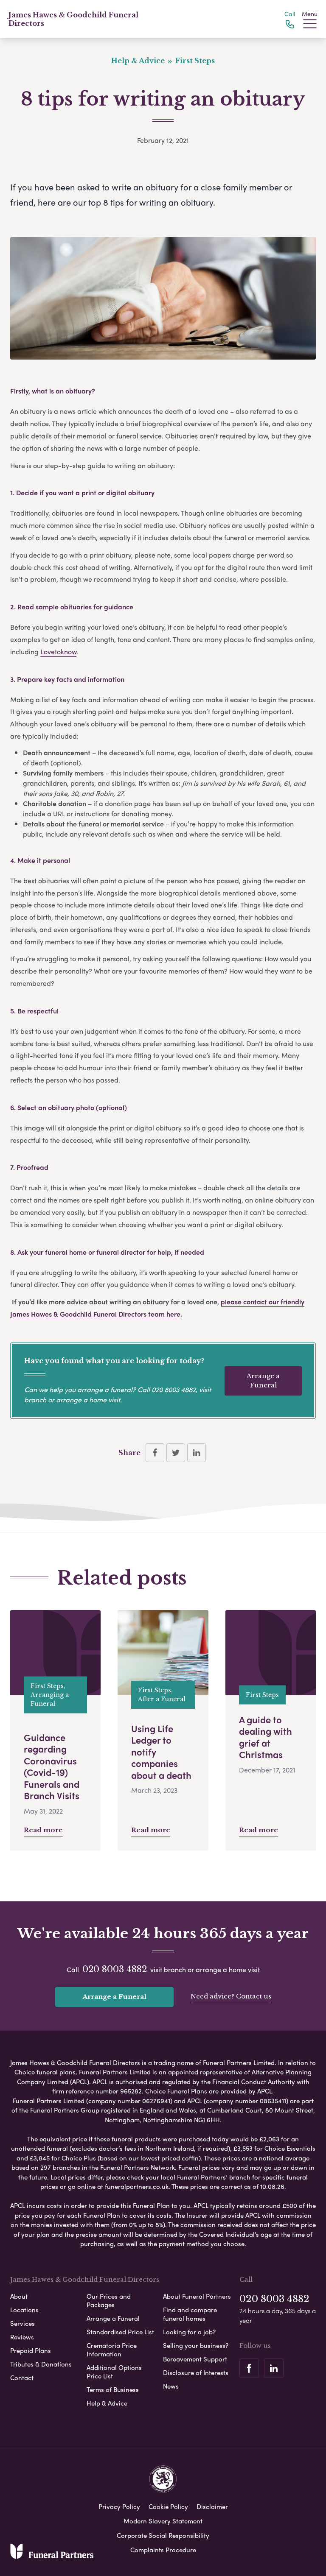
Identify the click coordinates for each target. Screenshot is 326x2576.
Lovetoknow (58, 652)
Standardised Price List (120, 2332)
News (171, 2386)
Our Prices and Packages (109, 2300)
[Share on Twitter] (176, 1453)
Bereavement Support (195, 2359)
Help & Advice (107, 2403)
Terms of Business (113, 2389)
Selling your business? (196, 2345)
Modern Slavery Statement (163, 2521)
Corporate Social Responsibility (163, 2535)
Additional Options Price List (114, 2372)
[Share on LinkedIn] (197, 1453)
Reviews (22, 2337)
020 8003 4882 (174, 1389)
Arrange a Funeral (263, 1381)
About (19, 2296)
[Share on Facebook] (155, 1453)
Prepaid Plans (31, 2350)
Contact (22, 2378)
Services (22, 2323)
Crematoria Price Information (112, 2350)
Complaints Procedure (163, 2550)
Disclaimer (212, 2506)
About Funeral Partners (197, 2296)
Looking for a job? (189, 2332)
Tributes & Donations (41, 2364)
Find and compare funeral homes (190, 2314)
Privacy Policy (119, 2506)
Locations (24, 2310)
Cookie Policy (168, 2506)
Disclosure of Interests (196, 2372)
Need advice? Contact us (231, 1996)
